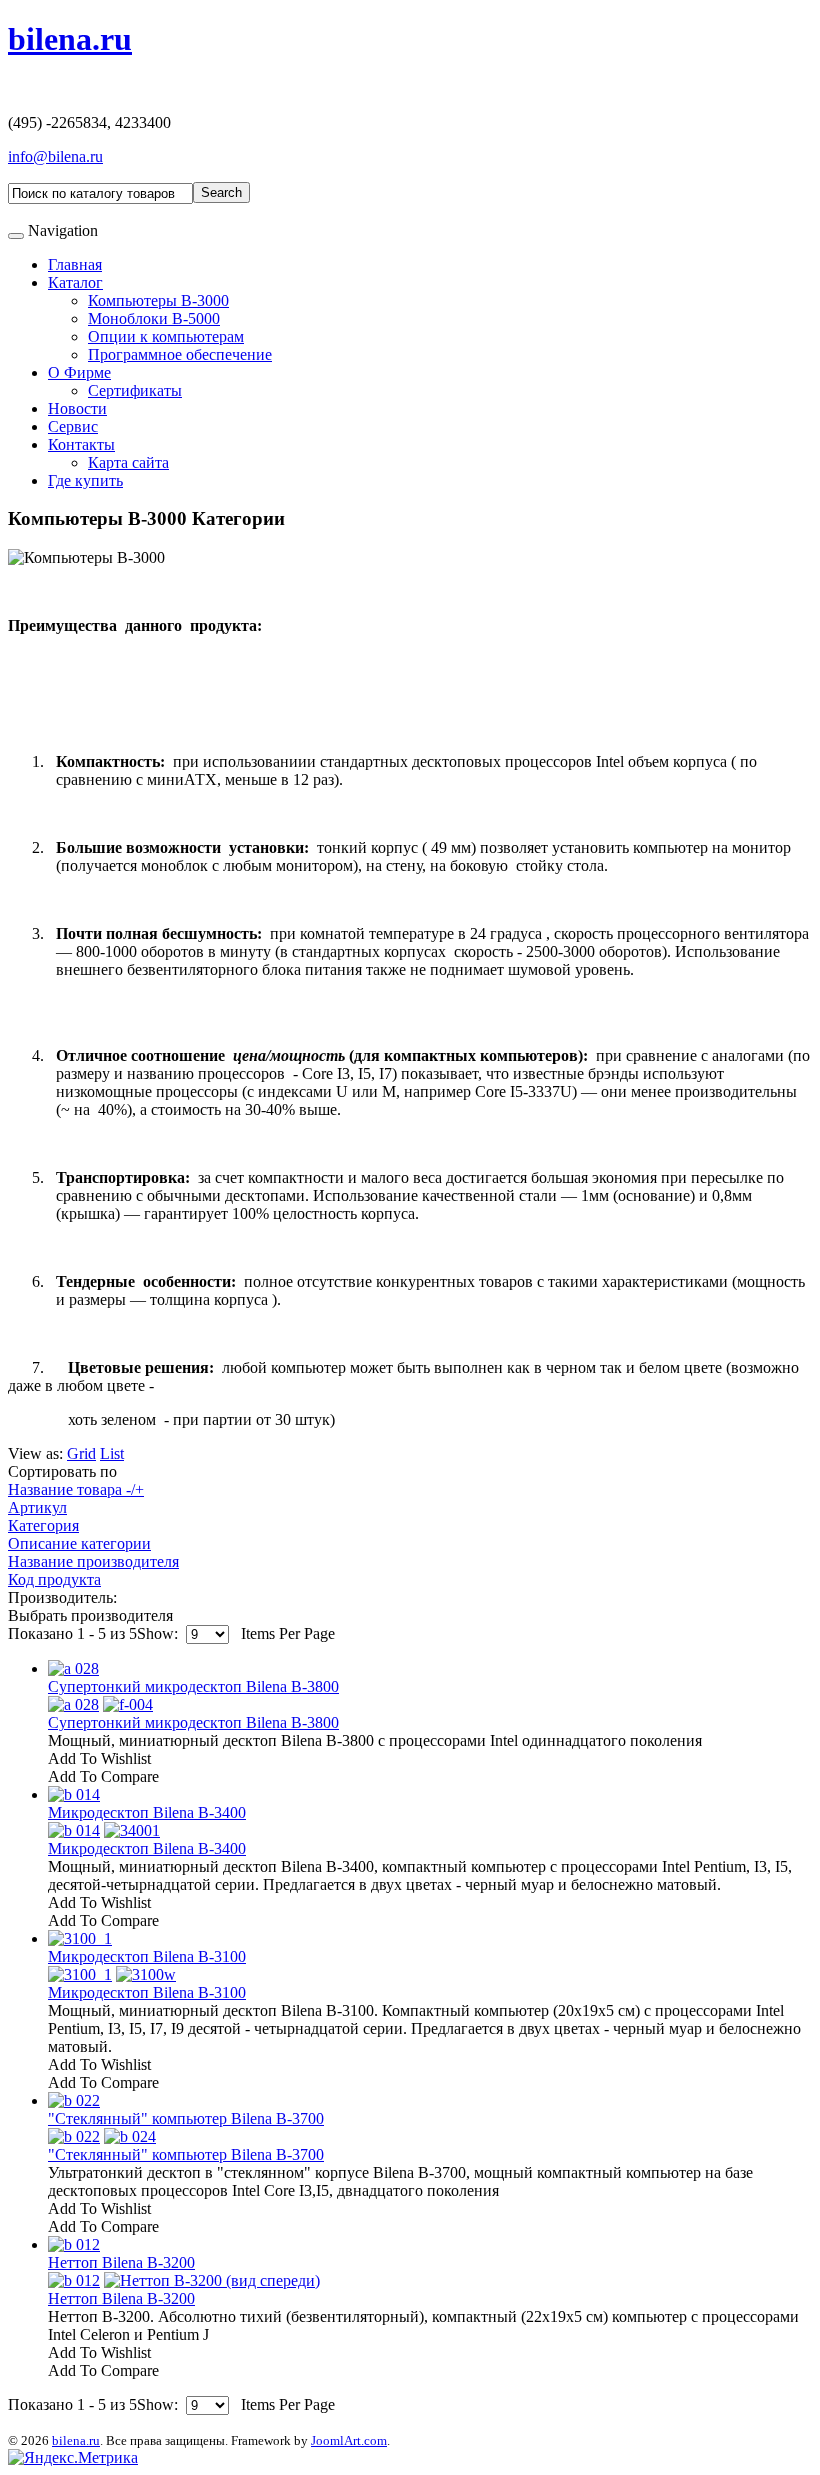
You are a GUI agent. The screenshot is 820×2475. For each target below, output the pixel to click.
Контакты (81, 444)
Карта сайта (128, 462)
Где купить (85, 480)
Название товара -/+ (76, 1489)
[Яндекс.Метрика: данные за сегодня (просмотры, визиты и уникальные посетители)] (73, 2458)
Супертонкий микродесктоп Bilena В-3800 (193, 1686)
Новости (77, 408)
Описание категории (79, 1543)
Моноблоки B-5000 (154, 318)
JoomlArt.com (349, 2440)
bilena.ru (76, 2440)
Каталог (75, 282)
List (112, 1453)
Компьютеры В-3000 (158, 300)
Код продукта (54, 1579)
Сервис (73, 426)
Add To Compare (103, 1776)
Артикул (37, 1507)
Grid (81, 1453)
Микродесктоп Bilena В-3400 (147, 1812)
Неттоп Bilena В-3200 (121, 2262)
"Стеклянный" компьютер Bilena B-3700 (186, 2118)
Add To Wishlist (99, 1758)
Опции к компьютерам (166, 336)
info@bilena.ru (55, 156)
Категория (43, 1525)
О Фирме (79, 372)
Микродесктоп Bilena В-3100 (147, 1956)
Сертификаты (135, 390)
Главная (75, 264)
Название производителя (93, 1561)
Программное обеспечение (180, 354)
